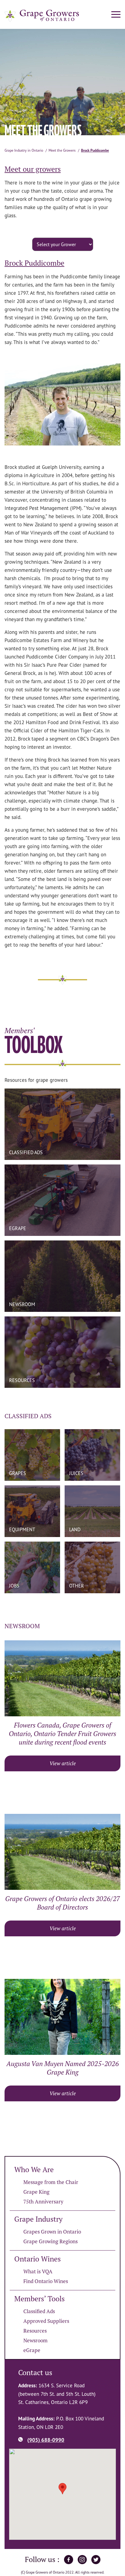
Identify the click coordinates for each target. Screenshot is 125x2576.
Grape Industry (38, 2219)
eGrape (32, 2350)
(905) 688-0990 (46, 2440)
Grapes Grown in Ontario (52, 2232)
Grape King (36, 2192)
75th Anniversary (43, 2202)
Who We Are (34, 2170)
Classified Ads (39, 2311)
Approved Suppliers (46, 2321)
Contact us (35, 2373)
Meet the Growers (62, 150)
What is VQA (38, 2272)
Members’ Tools (39, 2299)
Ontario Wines (37, 2259)
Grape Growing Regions (51, 2241)
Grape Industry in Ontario (24, 150)
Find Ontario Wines (46, 2281)
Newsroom (35, 2340)
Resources (35, 2331)
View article (63, 1763)
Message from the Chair (51, 2182)
